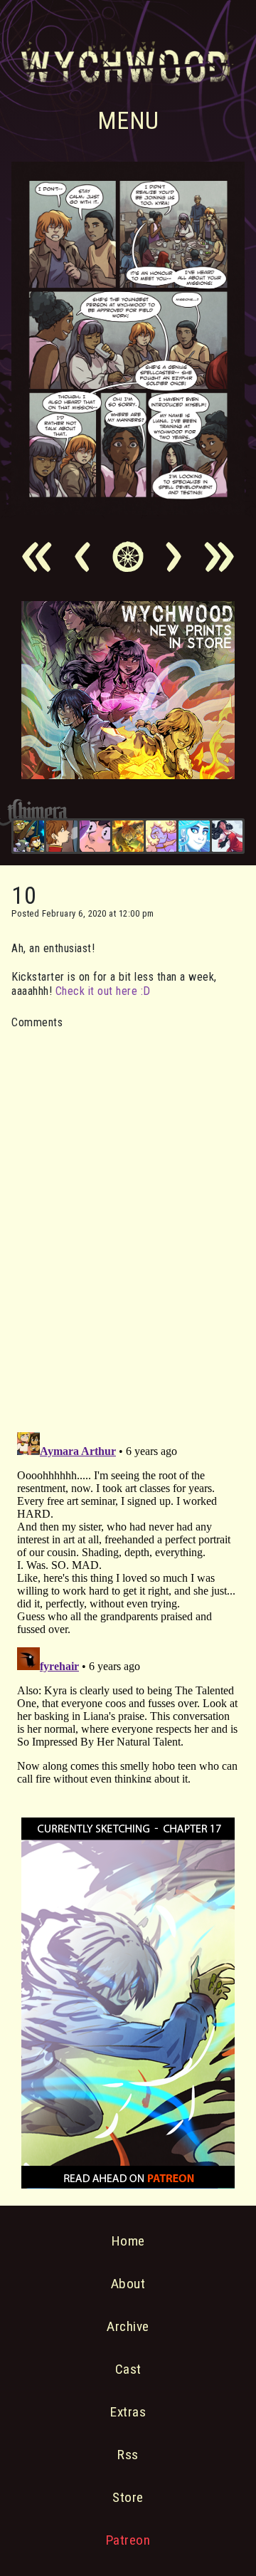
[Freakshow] (62, 836)
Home (128, 2241)
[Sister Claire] (161, 836)
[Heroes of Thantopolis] (29, 836)
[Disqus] (128, 1222)
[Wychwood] (128, 836)
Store (128, 2497)
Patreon (128, 2540)
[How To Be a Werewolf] (227, 836)
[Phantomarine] (194, 836)
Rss (128, 2455)
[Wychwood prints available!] (128, 775)
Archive (128, 2326)
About (128, 2284)
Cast (128, 2369)
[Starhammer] (95, 836)
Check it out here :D (103, 991)
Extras (128, 2412)
